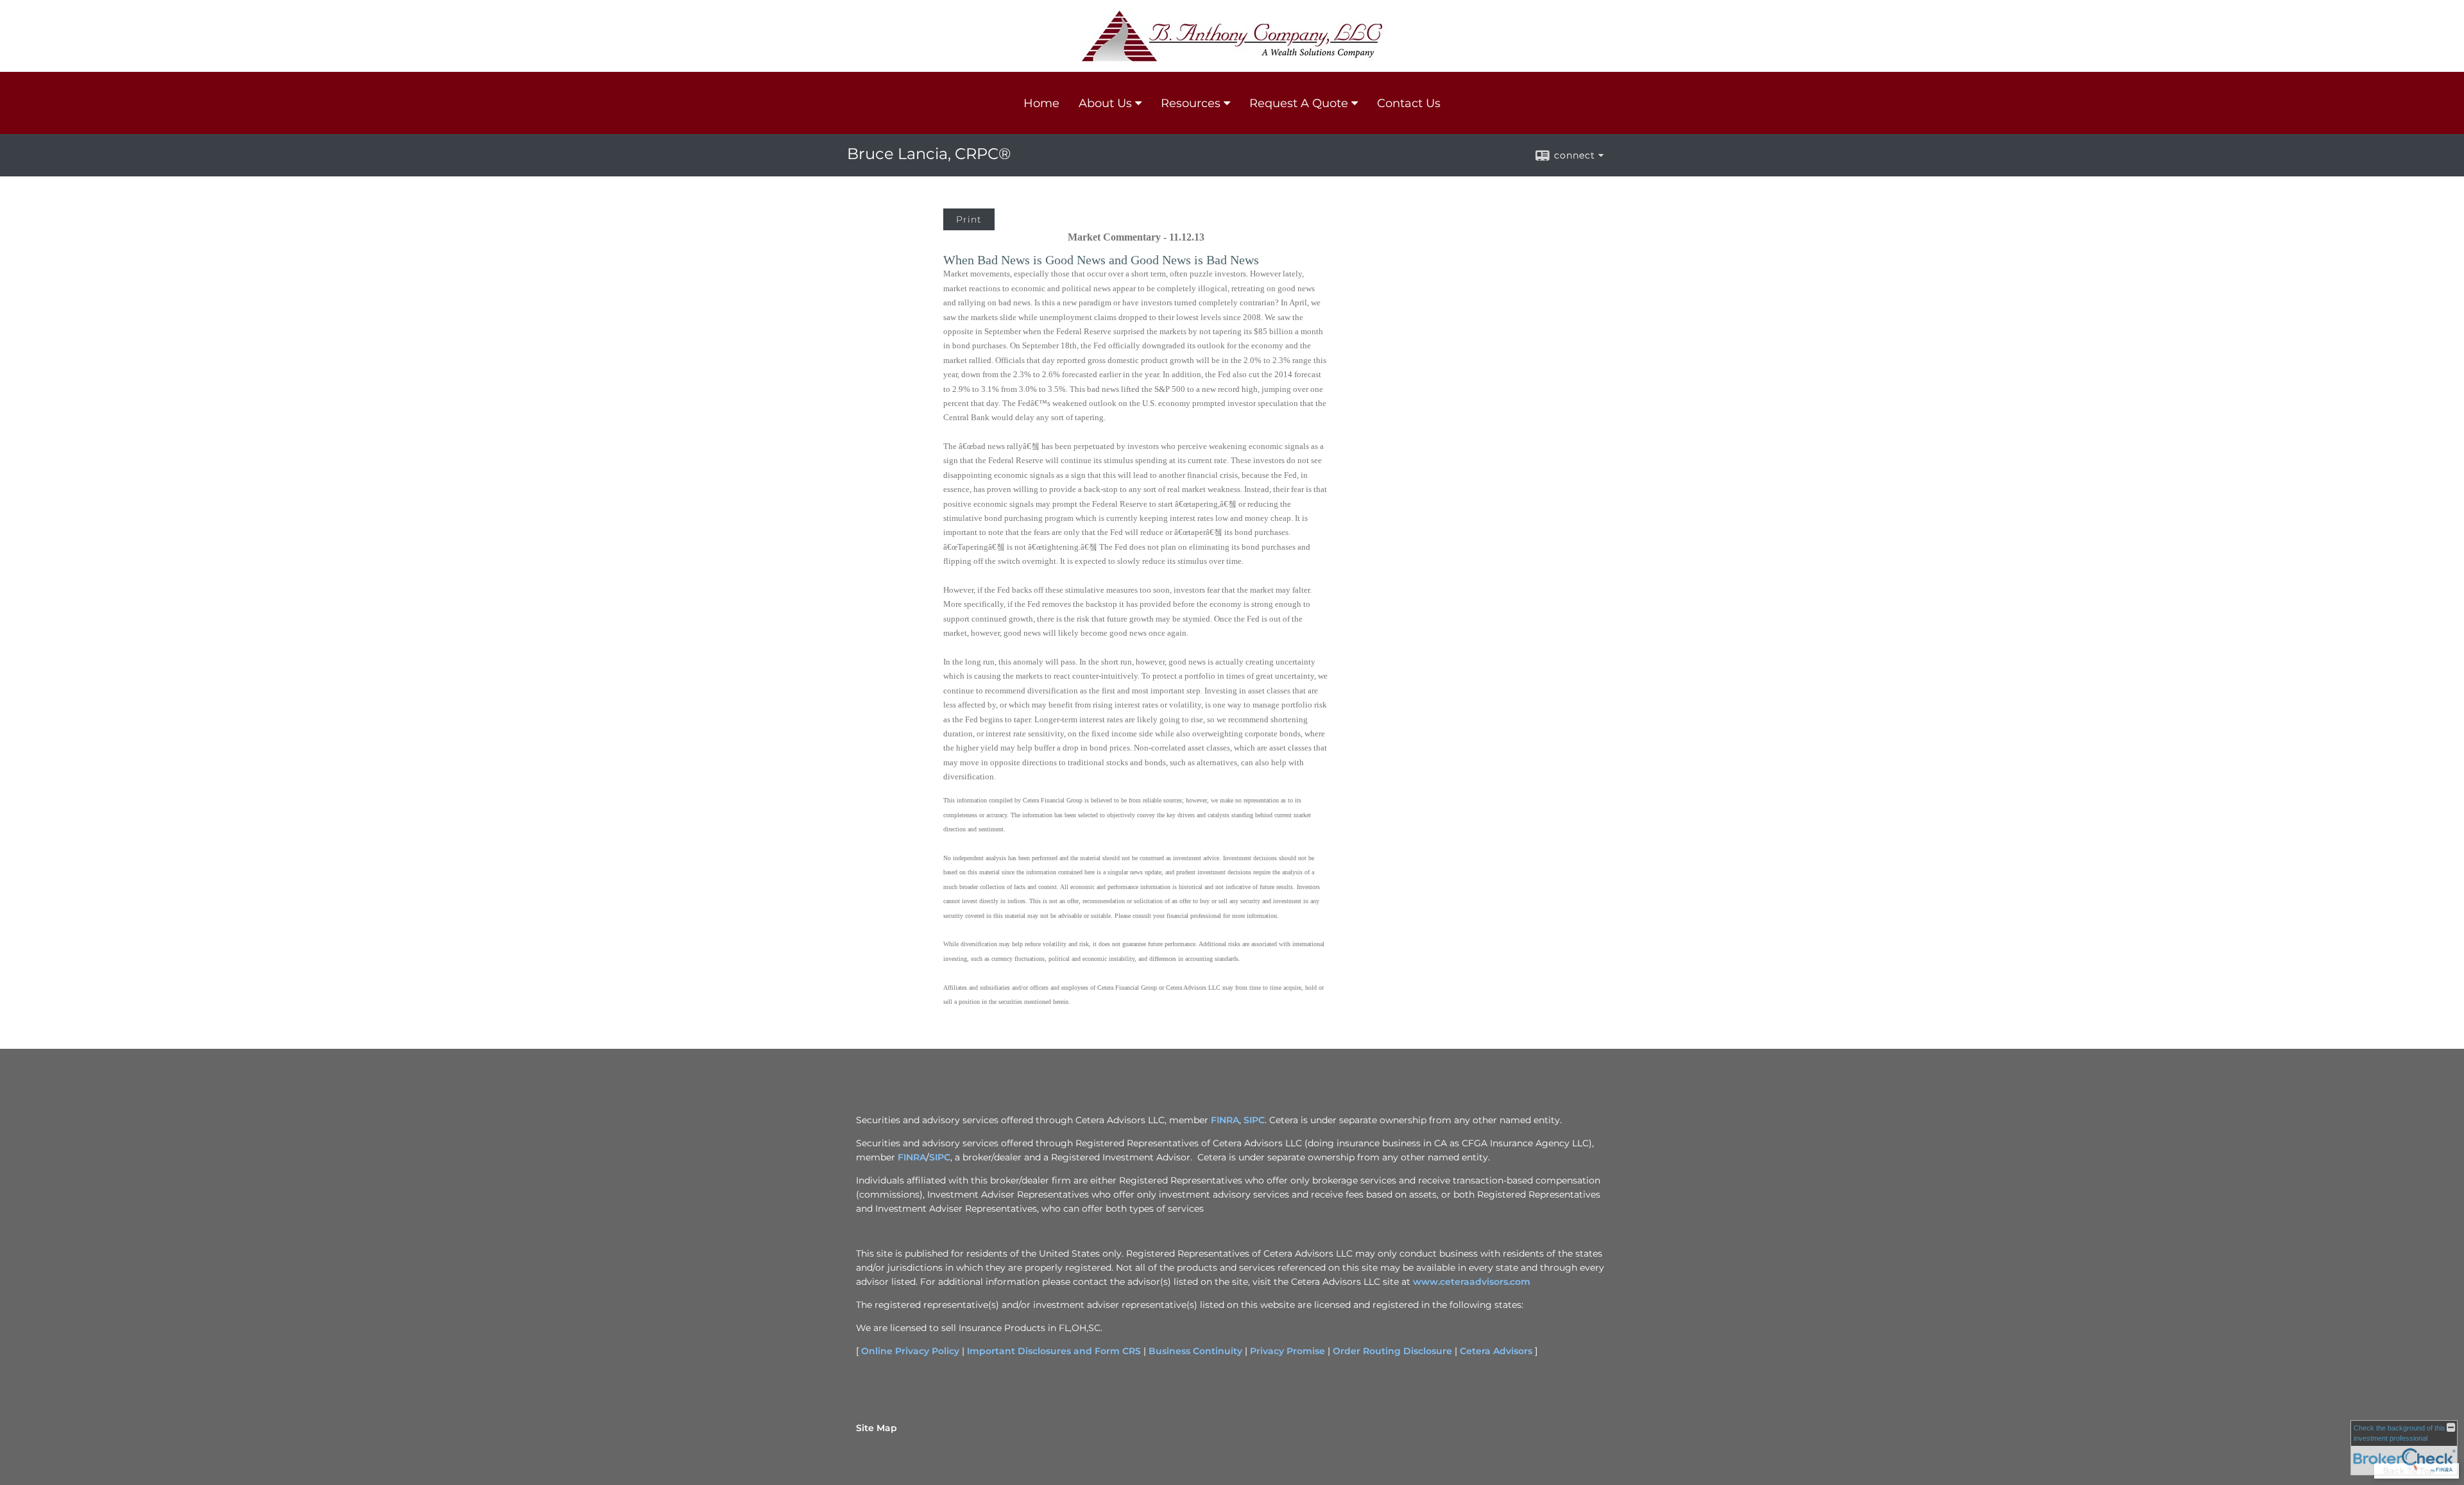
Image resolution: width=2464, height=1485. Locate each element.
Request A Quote (1299, 103)
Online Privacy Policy (910, 1351)
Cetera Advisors (1496, 1351)
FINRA (1225, 1120)
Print (969, 219)
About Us (1105, 103)
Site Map (877, 1428)
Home (1041, 103)
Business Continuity (1195, 1351)
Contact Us (1409, 103)
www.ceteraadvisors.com (1472, 1282)
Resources (1191, 103)
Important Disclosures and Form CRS (1054, 1351)
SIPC (1254, 1120)
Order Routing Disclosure (1392, 1351)
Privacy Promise (1288, 1351)
